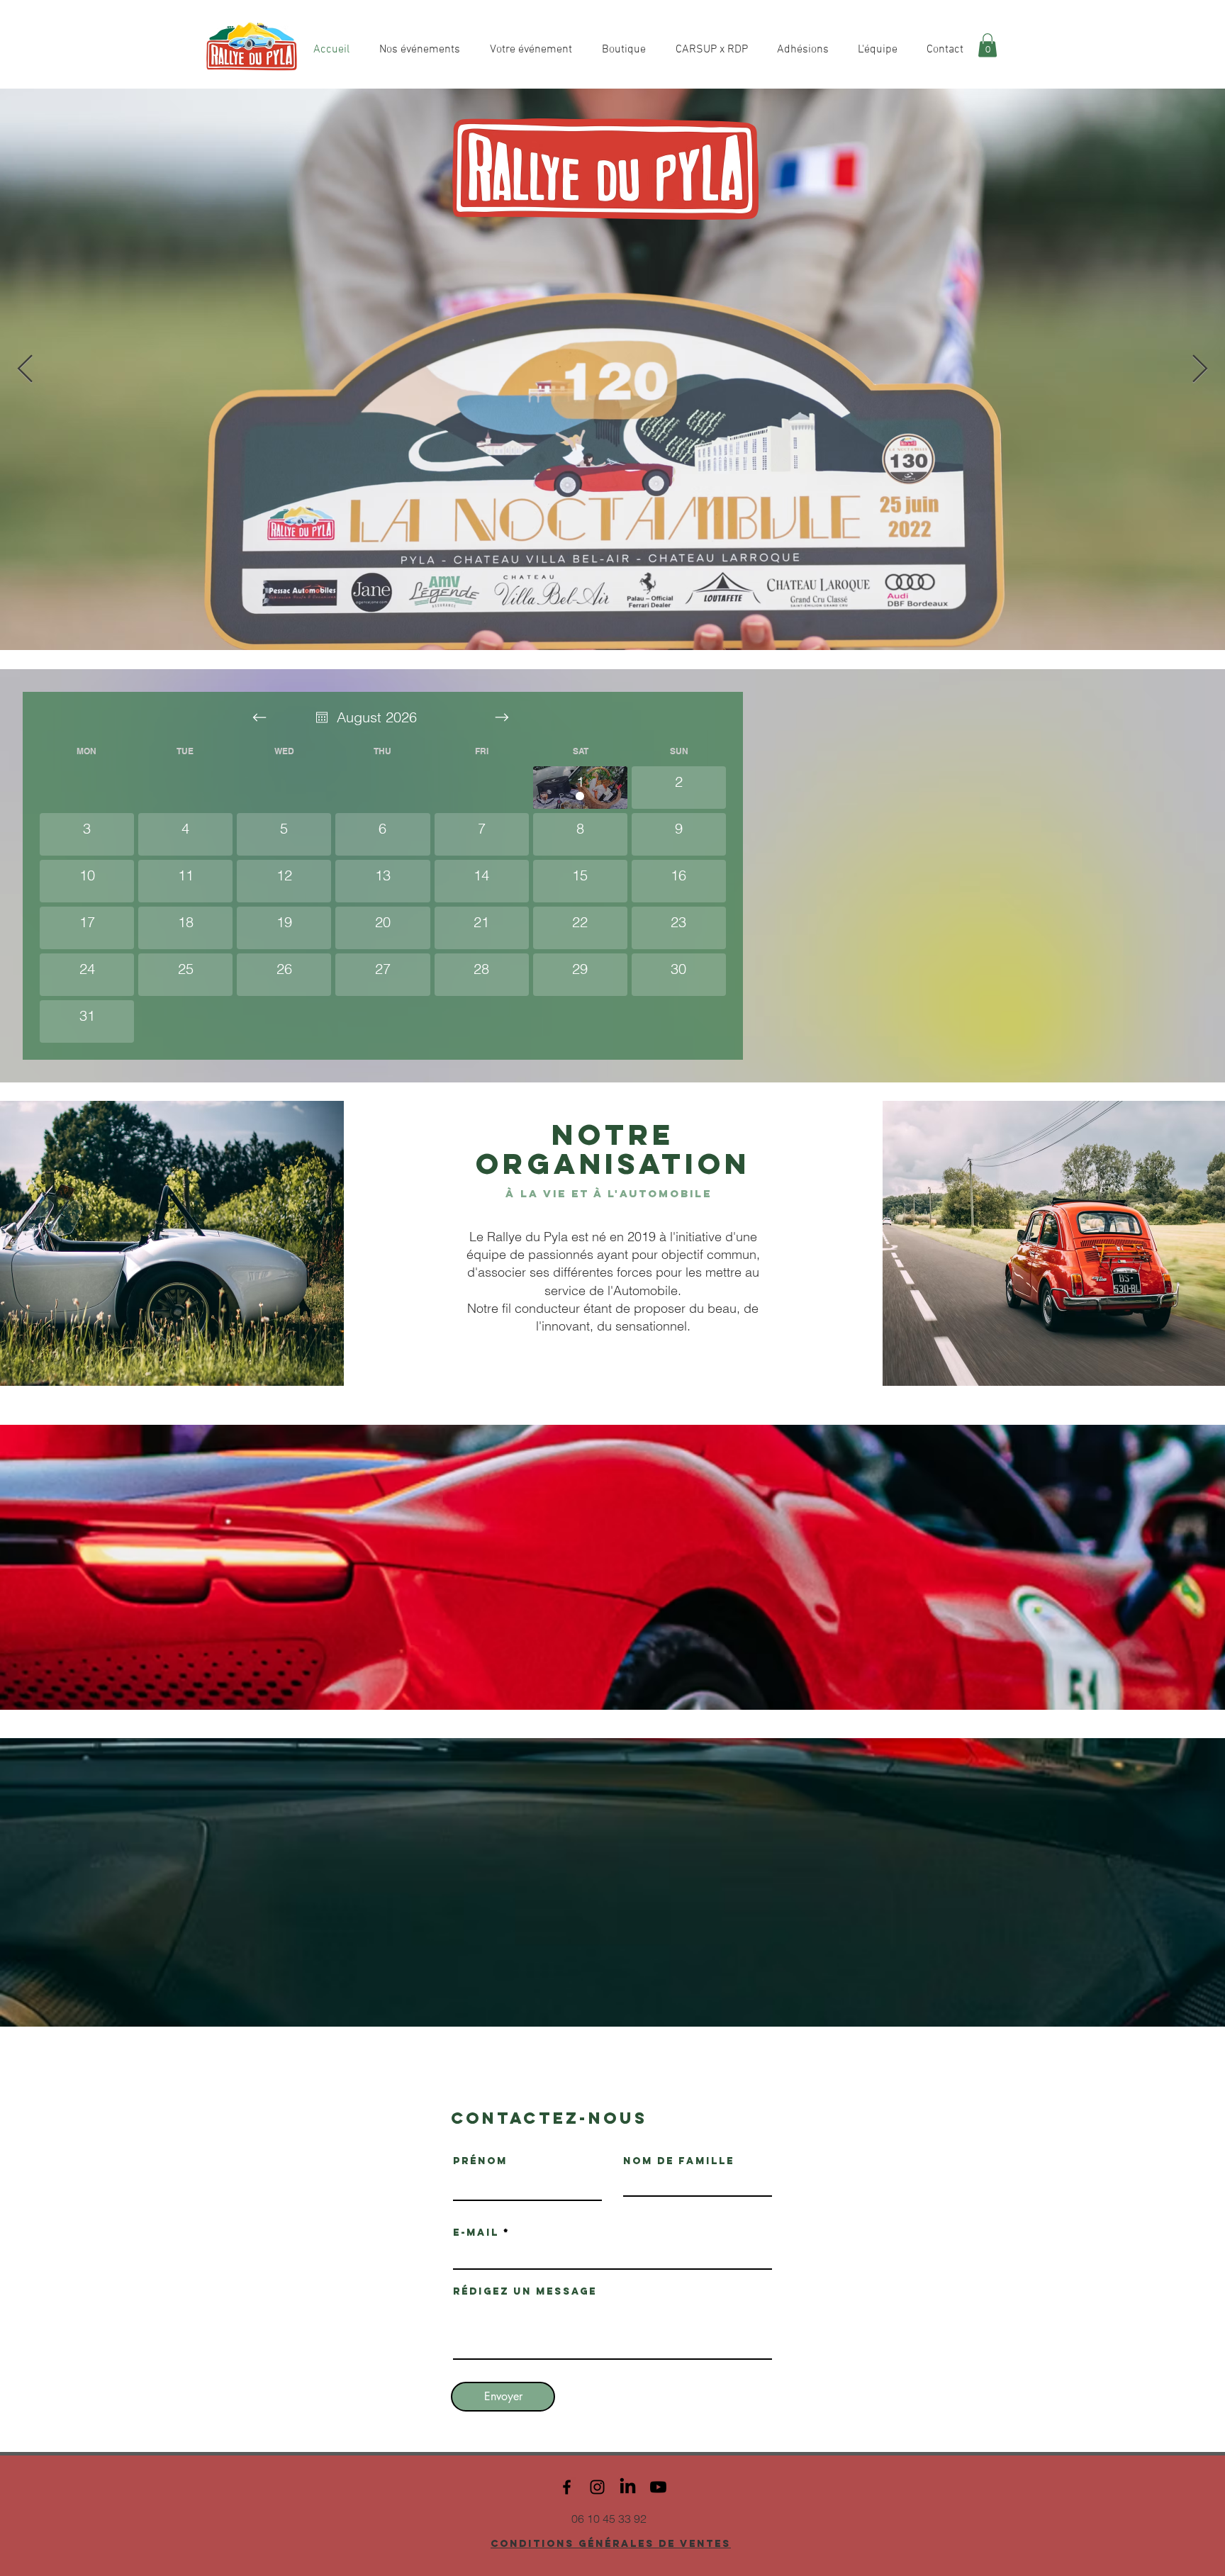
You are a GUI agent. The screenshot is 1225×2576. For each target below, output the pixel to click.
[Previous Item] (25, 369)
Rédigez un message (525, 2292)
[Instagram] (597, 2487)
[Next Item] (1200, 369)
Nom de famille (679, 2161)
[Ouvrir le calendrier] (322, 717)
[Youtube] (658, 2487)
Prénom (480, 2161)
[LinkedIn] (628, 2487)
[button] (988, 45)
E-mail (476, 2233)
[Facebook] (567, 2487)
